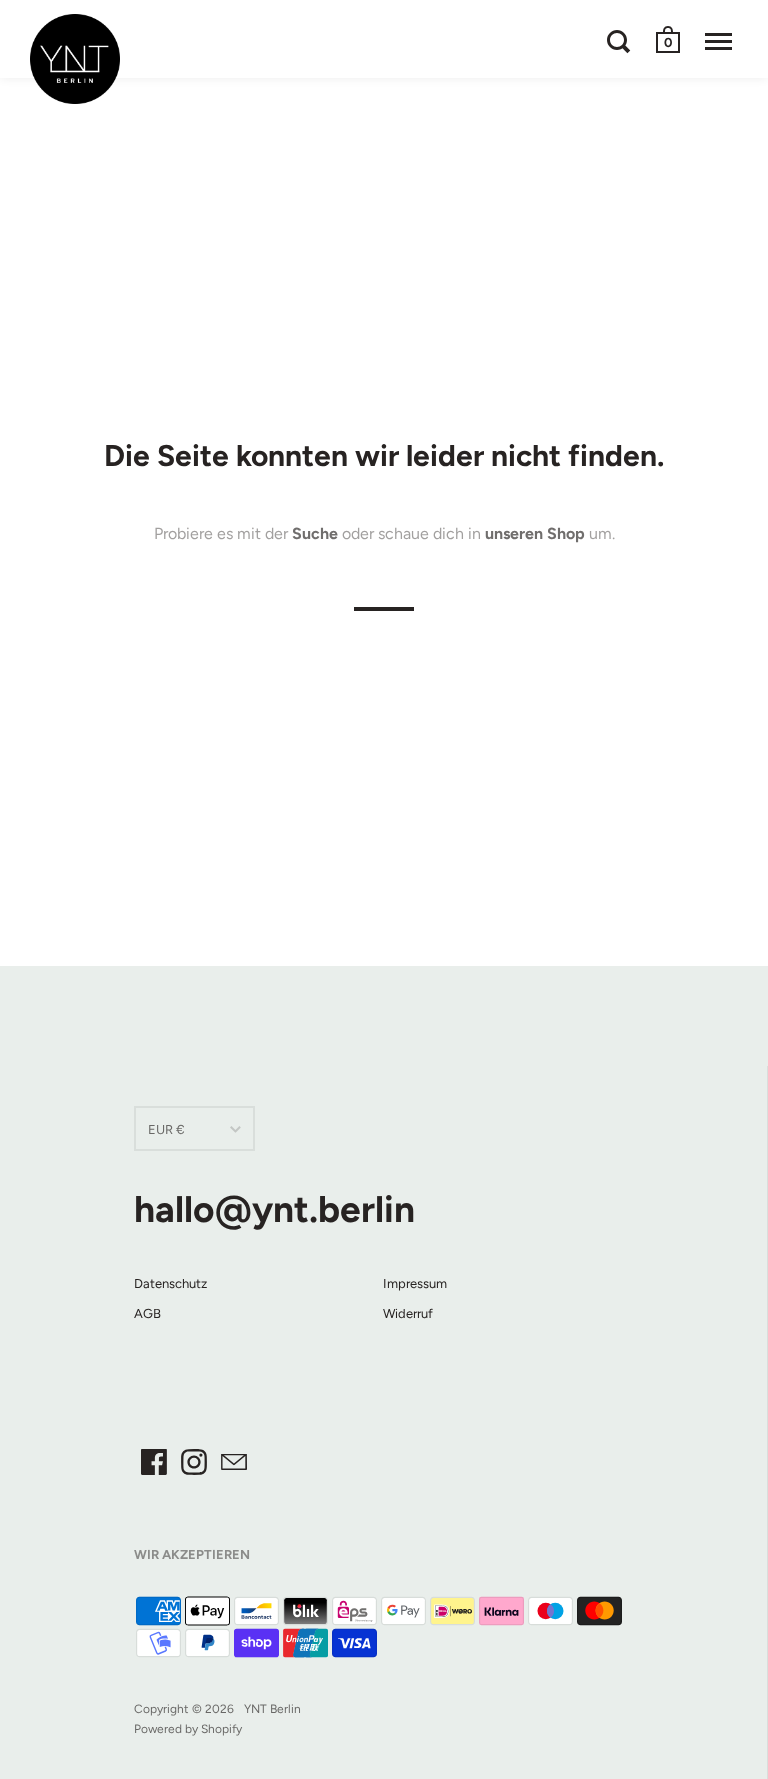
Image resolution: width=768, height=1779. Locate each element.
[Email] (234, 1462)
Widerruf (408, 1313)
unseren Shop (535, 533)
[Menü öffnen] (718, 41)
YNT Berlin (272, 1709)
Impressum (415, 1283)
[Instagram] (194, 1462)
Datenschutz (170, 1283)
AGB (147, 1313)
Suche (315, 533)
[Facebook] (154, 1462)
